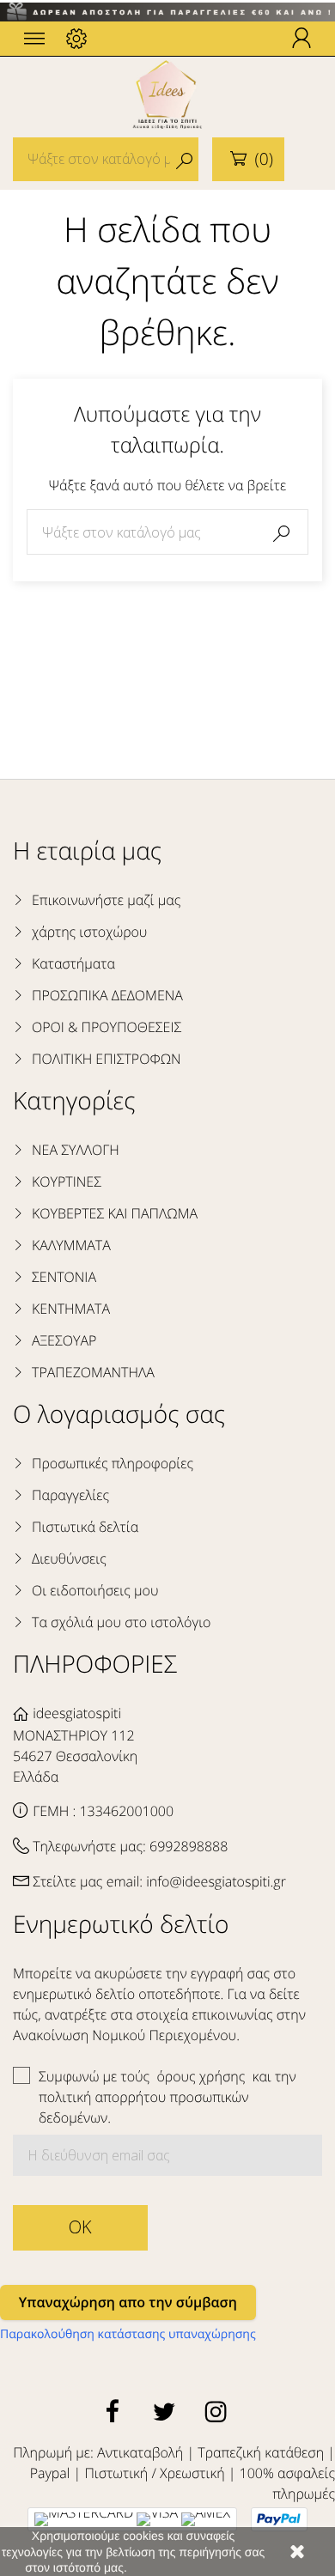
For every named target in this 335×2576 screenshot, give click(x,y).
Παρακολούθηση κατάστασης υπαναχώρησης (128, 2334)
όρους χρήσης (202, 2076)
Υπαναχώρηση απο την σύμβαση (128, 2302)
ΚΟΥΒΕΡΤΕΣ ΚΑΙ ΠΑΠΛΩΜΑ (115, 1213)
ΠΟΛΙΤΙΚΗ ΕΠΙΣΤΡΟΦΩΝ (107, 1059)
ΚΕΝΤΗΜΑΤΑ (71, 1309)
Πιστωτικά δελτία (85, 1527)
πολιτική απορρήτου (102, 2097)
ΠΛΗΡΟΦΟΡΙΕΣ (95, 1664)
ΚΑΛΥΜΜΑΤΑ (71, 1245)
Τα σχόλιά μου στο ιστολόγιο (121, 1622)
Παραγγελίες (70, 1495)
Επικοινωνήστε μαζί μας (106, 900)
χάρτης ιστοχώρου (89, 932)
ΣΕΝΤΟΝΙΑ (64, 1277)
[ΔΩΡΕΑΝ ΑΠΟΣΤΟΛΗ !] (167, 11)
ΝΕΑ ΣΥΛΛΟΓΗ (76, 1150)
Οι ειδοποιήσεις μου (95, 1590)
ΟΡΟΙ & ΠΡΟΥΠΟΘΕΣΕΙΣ (107, 1027)
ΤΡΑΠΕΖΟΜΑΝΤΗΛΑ (93, 1372)
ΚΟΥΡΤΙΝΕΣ (67, 1182)
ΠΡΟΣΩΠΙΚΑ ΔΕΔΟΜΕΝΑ (107, 995)
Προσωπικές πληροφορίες (113, 1463)
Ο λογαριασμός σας (119, 1414)
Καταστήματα (73, 963)
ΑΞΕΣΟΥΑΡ (64, 1340)
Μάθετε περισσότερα (186, 2567)
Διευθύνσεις (69, 1558)
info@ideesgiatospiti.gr (216, 1881)
